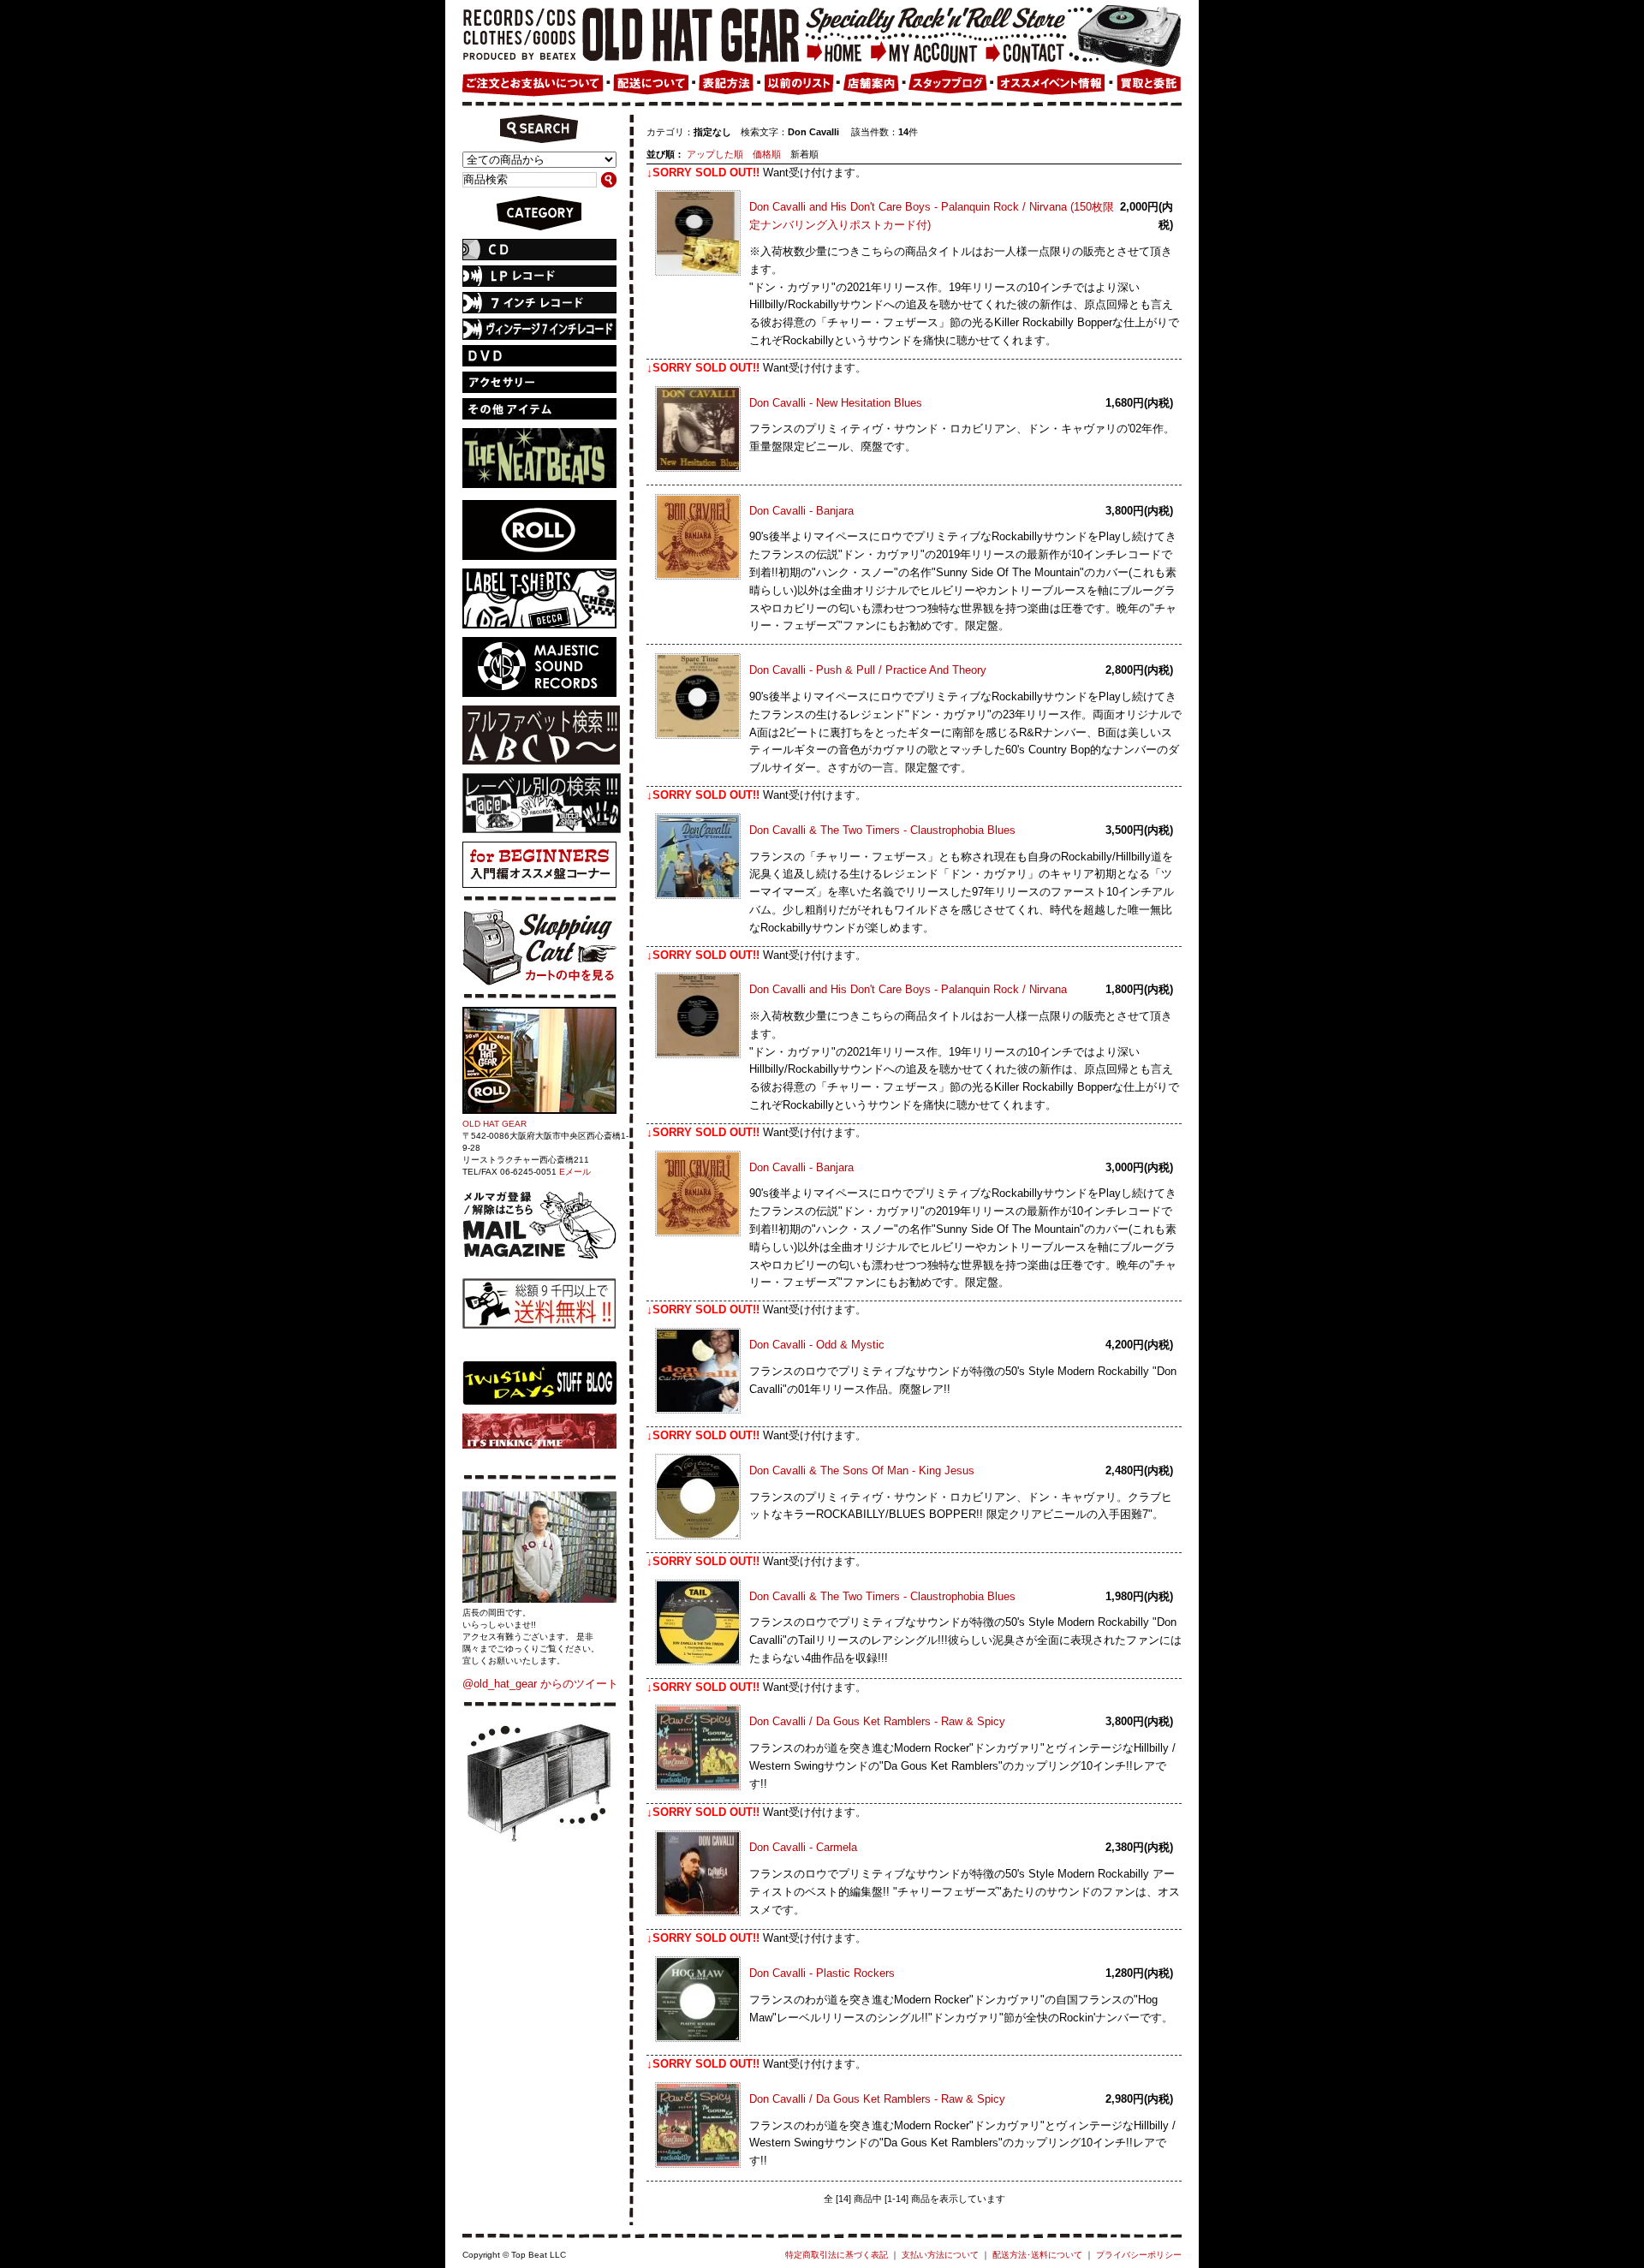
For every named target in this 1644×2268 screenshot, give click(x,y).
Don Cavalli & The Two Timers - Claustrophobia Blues (882, 830)
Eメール (575, 1172)
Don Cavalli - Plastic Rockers (822, 1973)
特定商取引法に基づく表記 (837, 2255)
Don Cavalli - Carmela (803, 1847)
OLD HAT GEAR (494, 1124)
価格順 (767, 154)
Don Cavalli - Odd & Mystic (817, 1345)
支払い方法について (940, 2255)
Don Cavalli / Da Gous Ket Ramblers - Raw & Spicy (877, 1721)
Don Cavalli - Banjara (801, 511)
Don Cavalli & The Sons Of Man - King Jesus (862, 1470)
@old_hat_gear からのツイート (540, 1684)
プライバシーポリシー (1139, 2255)
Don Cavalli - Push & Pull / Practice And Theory (868, 670)
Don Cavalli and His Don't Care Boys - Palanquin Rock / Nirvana (908, 989)
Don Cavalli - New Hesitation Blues (836, 403)
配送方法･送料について (1037, 2255)
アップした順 (715, 154)
